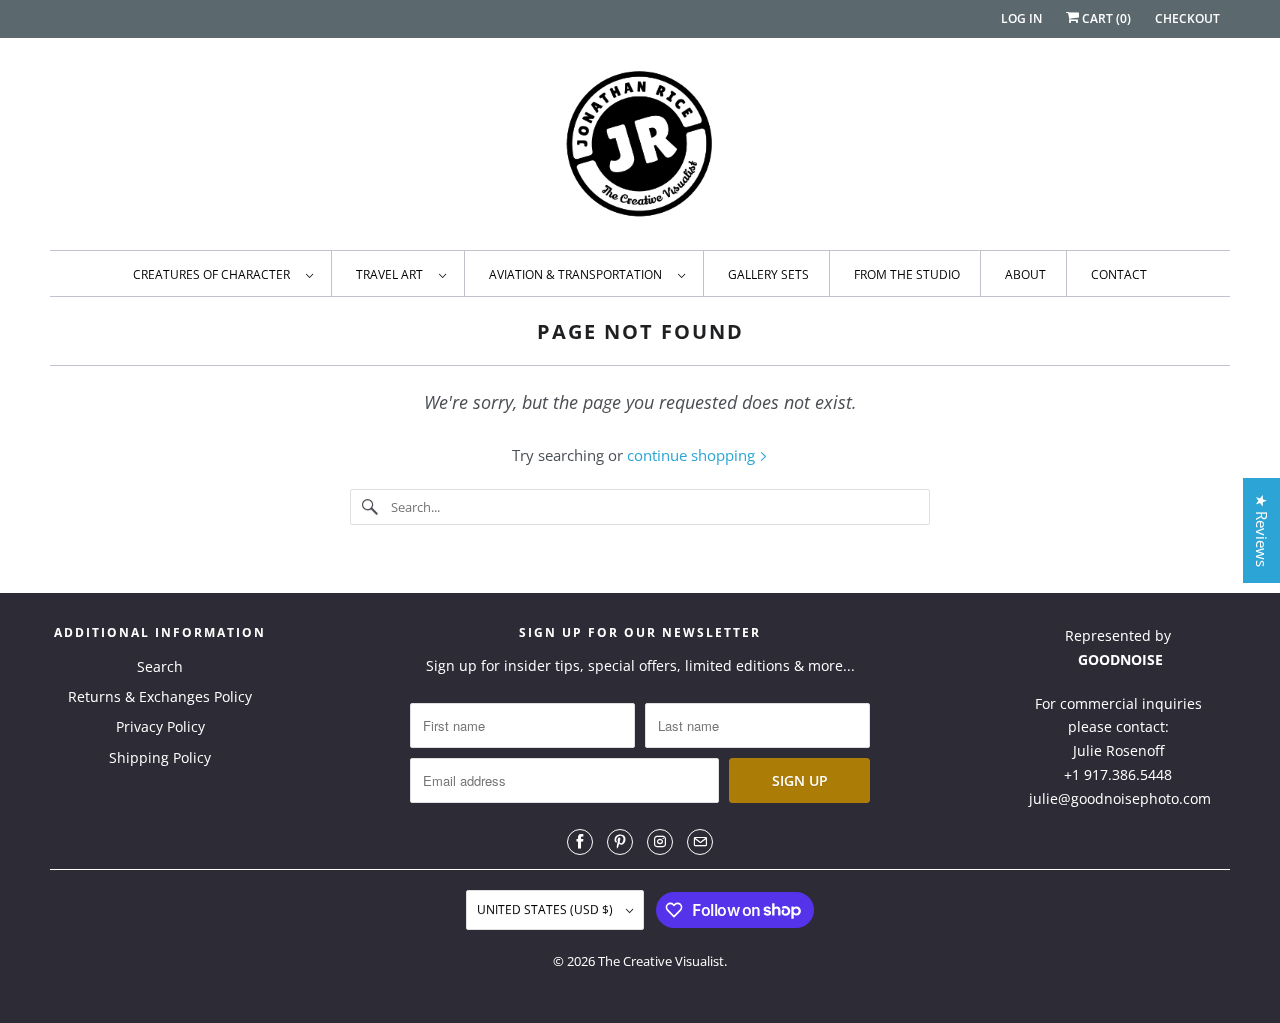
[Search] (370, 507)
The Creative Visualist (661, 961)
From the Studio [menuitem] (907, 274)
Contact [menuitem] (1119, 274)
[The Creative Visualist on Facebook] (580, 842)
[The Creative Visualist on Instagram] (660, 842)
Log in (1021, 18)
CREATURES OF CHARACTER (214, 274)
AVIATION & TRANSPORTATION (578, 274)
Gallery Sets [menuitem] (768, 274)
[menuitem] (222, 273)
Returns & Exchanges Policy (160, 696)
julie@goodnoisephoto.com (1120, 798)
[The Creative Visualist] (640, 149)
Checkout (1187, 18)
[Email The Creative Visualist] (700, 842)
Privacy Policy (160, 726)
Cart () (1105, 18)
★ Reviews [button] (1262, 530)
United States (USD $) (546, 909)
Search (160, 666)
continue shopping (693, 455)
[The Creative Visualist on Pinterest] (620, 842)
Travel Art (392, 274)
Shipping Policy (160, 757)
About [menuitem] (1025, 274)
